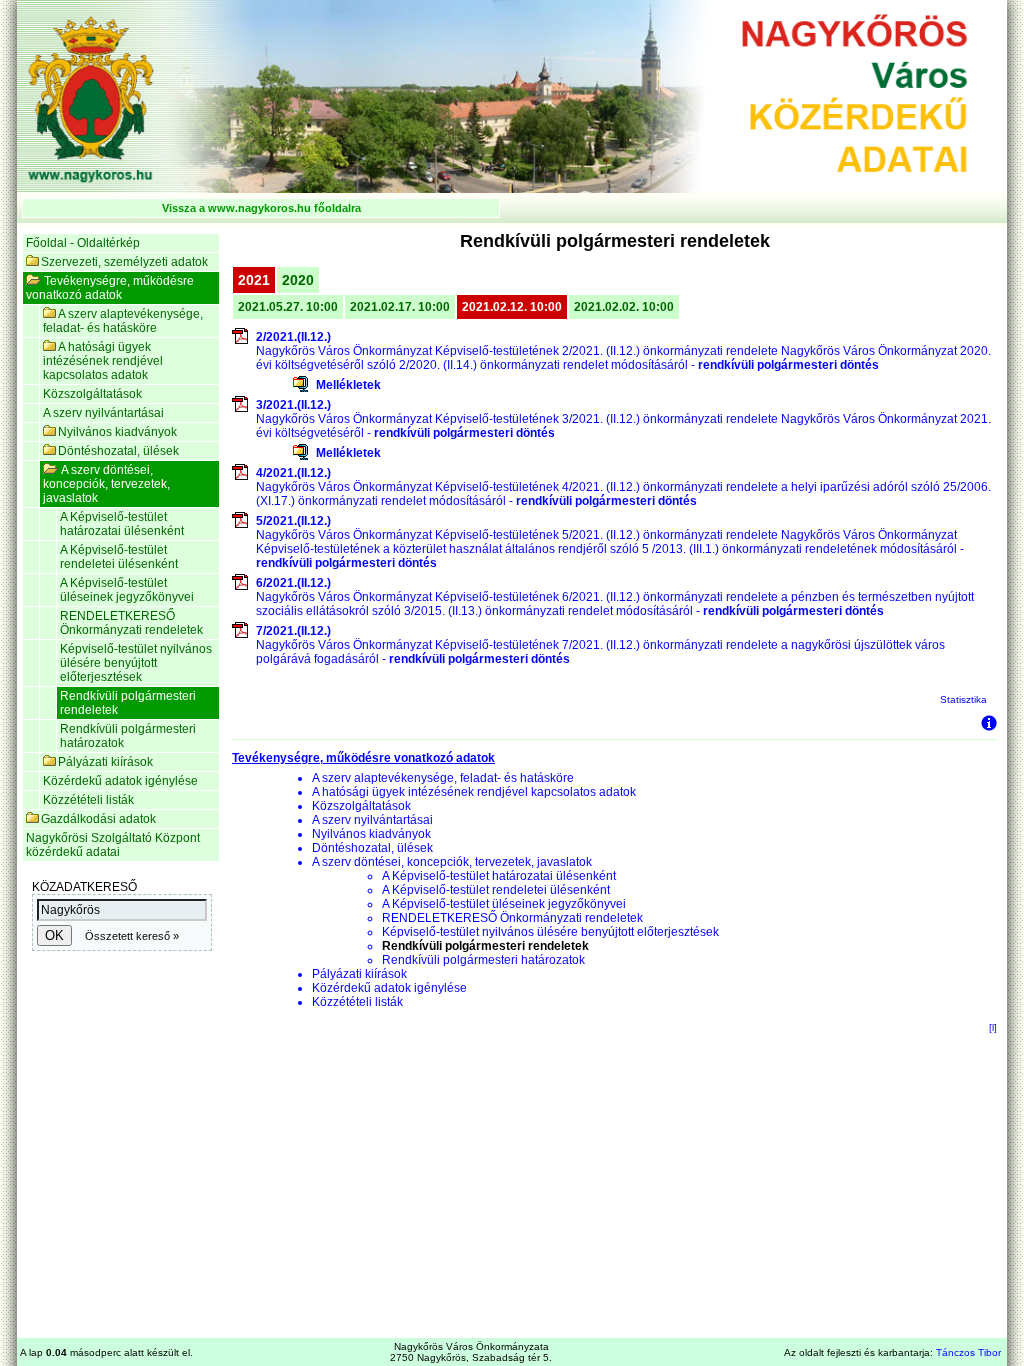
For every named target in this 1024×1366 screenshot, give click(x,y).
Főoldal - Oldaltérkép (83, 243)
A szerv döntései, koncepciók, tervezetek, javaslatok (106, 484)
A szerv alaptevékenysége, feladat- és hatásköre (123, 321)
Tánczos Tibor (968, 1352)
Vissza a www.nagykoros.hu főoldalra (261, 208)
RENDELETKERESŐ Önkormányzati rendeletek (131, 623)
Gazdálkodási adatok (98, 819)
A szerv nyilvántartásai (103, 413)
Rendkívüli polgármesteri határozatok (128, 736)
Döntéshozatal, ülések (118, 451)
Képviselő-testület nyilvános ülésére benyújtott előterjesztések (136, 663)
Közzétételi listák (88, 800)
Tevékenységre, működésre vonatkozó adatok (110, 288)
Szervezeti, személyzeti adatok (124, 262)
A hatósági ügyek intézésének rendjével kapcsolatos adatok (103, 361)
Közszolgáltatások (92, 394)
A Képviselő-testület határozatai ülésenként (122, 524)
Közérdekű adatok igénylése (120, 781)
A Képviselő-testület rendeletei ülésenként (119, 557)
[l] (993, 1027)
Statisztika (963, 699)
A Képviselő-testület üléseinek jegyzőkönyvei (127, 590)
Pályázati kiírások (105, 762)
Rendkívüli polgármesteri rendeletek (128, 703)
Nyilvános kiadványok (117, 432)
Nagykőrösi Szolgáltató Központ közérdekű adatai (113, 845)
